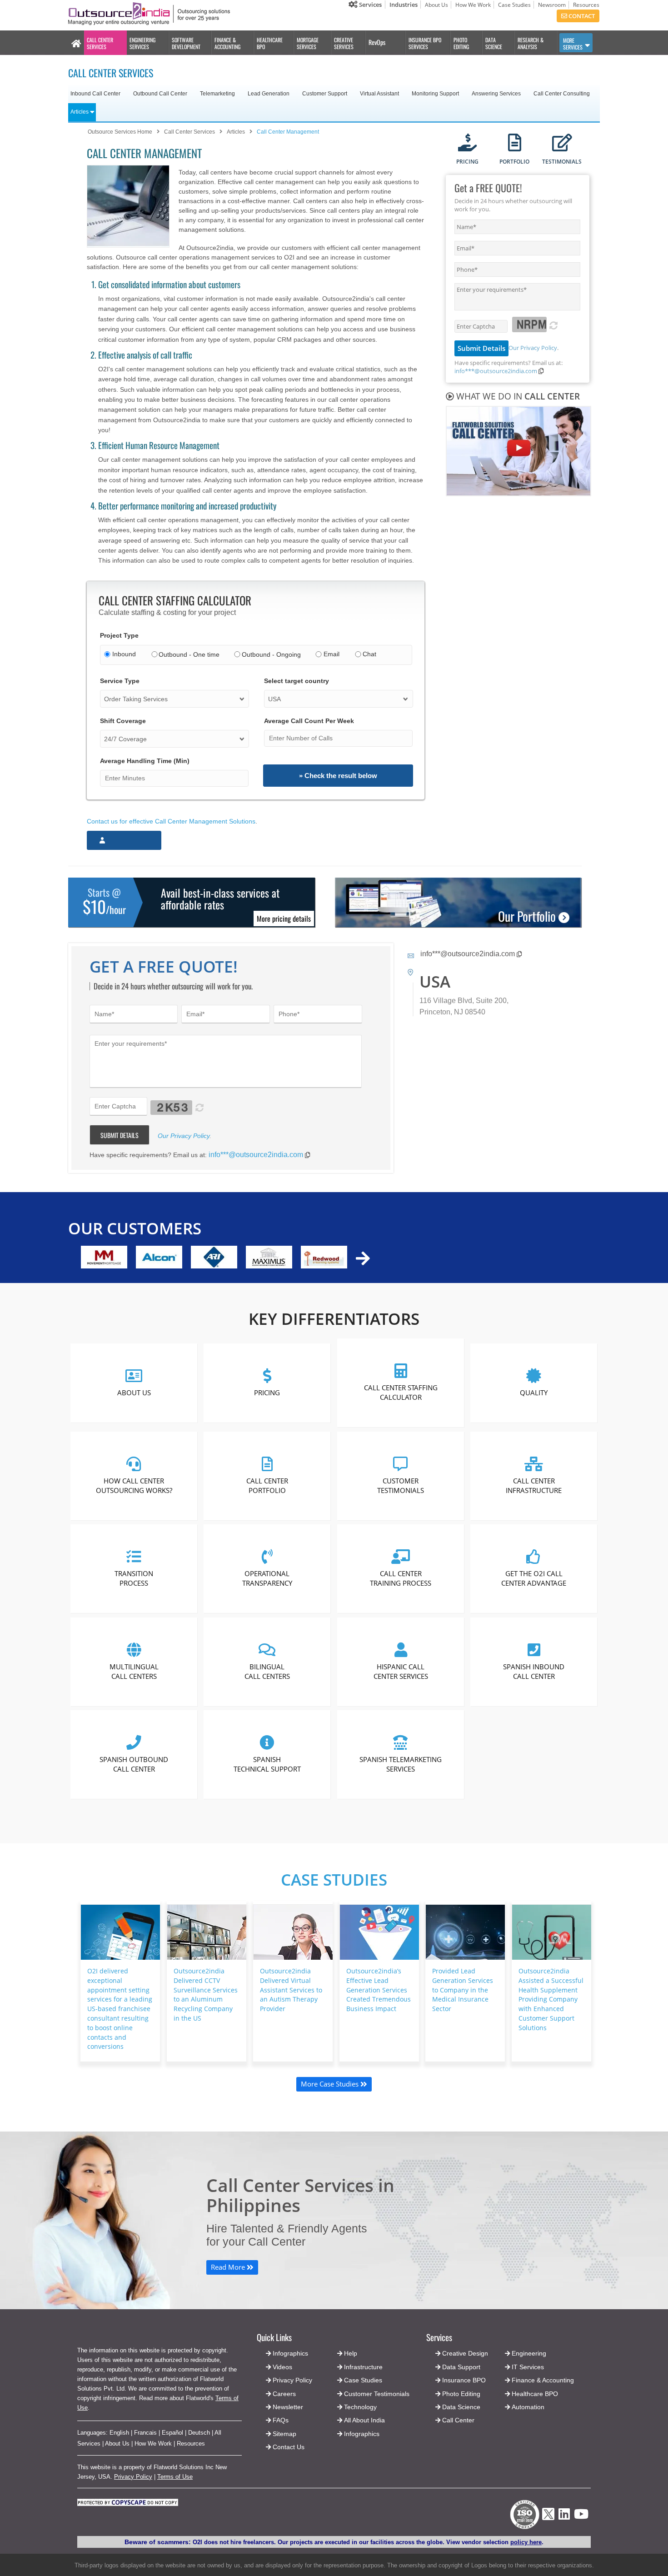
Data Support (461, 2367)
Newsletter (288, 2407)
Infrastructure (363, 2367)
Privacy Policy (133, 2477)
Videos (282, 2367)
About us (134, 1392)
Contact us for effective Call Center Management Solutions (171, 821)
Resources (586, 5)
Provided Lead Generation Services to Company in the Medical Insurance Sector (463, 1990)
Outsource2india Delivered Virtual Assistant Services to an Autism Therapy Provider (291, 1990)
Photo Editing (461, 2394)
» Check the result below (338, 776)
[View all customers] (363, 1258)
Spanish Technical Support (267, 1764)
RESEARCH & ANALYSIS (531, 43)
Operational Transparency (267, 1578)
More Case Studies (331, 2084)
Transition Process (134, 1578)
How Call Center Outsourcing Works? (134, 1485)
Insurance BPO (464, 2380)
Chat (369, 654)
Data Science (461, 2407)
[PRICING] (467, 143)
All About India (364, 2420)
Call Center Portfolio (267, 1485)
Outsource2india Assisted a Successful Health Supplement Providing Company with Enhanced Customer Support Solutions (551, 1999)
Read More (229, 2267)
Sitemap (284, 2434)
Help (351, 2353)
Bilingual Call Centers (267, 1671)
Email (332, 654)
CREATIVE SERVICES (344, 43)
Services (370, 5)
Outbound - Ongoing (271, 654)
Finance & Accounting (543, 2380)
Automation (528, 2407)
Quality (534, 1392)
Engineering (529, 2353)
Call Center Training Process (401, 1578)
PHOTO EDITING (461, 43)
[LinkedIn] (564, 2517)
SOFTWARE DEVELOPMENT (186, 43)
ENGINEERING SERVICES (142, 43)
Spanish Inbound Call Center (534, 1671)
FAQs (281, 2420)
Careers (284, 2394)
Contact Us (288, 2447)
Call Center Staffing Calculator (400, 1392)
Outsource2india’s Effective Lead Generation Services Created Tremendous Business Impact (379, 1990)
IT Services (528, 2367)
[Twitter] (548, 2523)
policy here (526, 2542)
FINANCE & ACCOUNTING (227, 43)
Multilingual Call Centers (134, 1671)
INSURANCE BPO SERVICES (425, 43)
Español (172, 2433)
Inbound (124, 654)
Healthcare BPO (535, 2394)
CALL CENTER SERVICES (100, 43)
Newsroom (552, 5)
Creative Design (465, 2353)
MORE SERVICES (573, 44)
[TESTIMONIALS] (562, 143)
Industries (404, 5)
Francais (145, 2433)
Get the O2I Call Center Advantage (534, 1578)
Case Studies (514, 5)
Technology (360, 2407)
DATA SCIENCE (494, 43)
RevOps (377, 42)
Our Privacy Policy (533, 348)
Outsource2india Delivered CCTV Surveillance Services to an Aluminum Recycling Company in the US (206, 1994)
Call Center (458, 2420)
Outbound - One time (189, 654)
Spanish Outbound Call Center (134, 1764)
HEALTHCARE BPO (270, 43)
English (119, 2433)
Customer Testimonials (401, 1485)
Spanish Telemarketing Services (401, 1764)
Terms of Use (175, 2477)
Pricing (267, 1392)
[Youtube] (581, 2517)
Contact (581, 16)
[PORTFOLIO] (515, 143)
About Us (436, 5)
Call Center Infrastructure (534, 1485)
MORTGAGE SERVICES (308, 43)
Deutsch (199, 2433)
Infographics (362, 2434)
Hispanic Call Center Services (400, 1671)
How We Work (473, 5)
